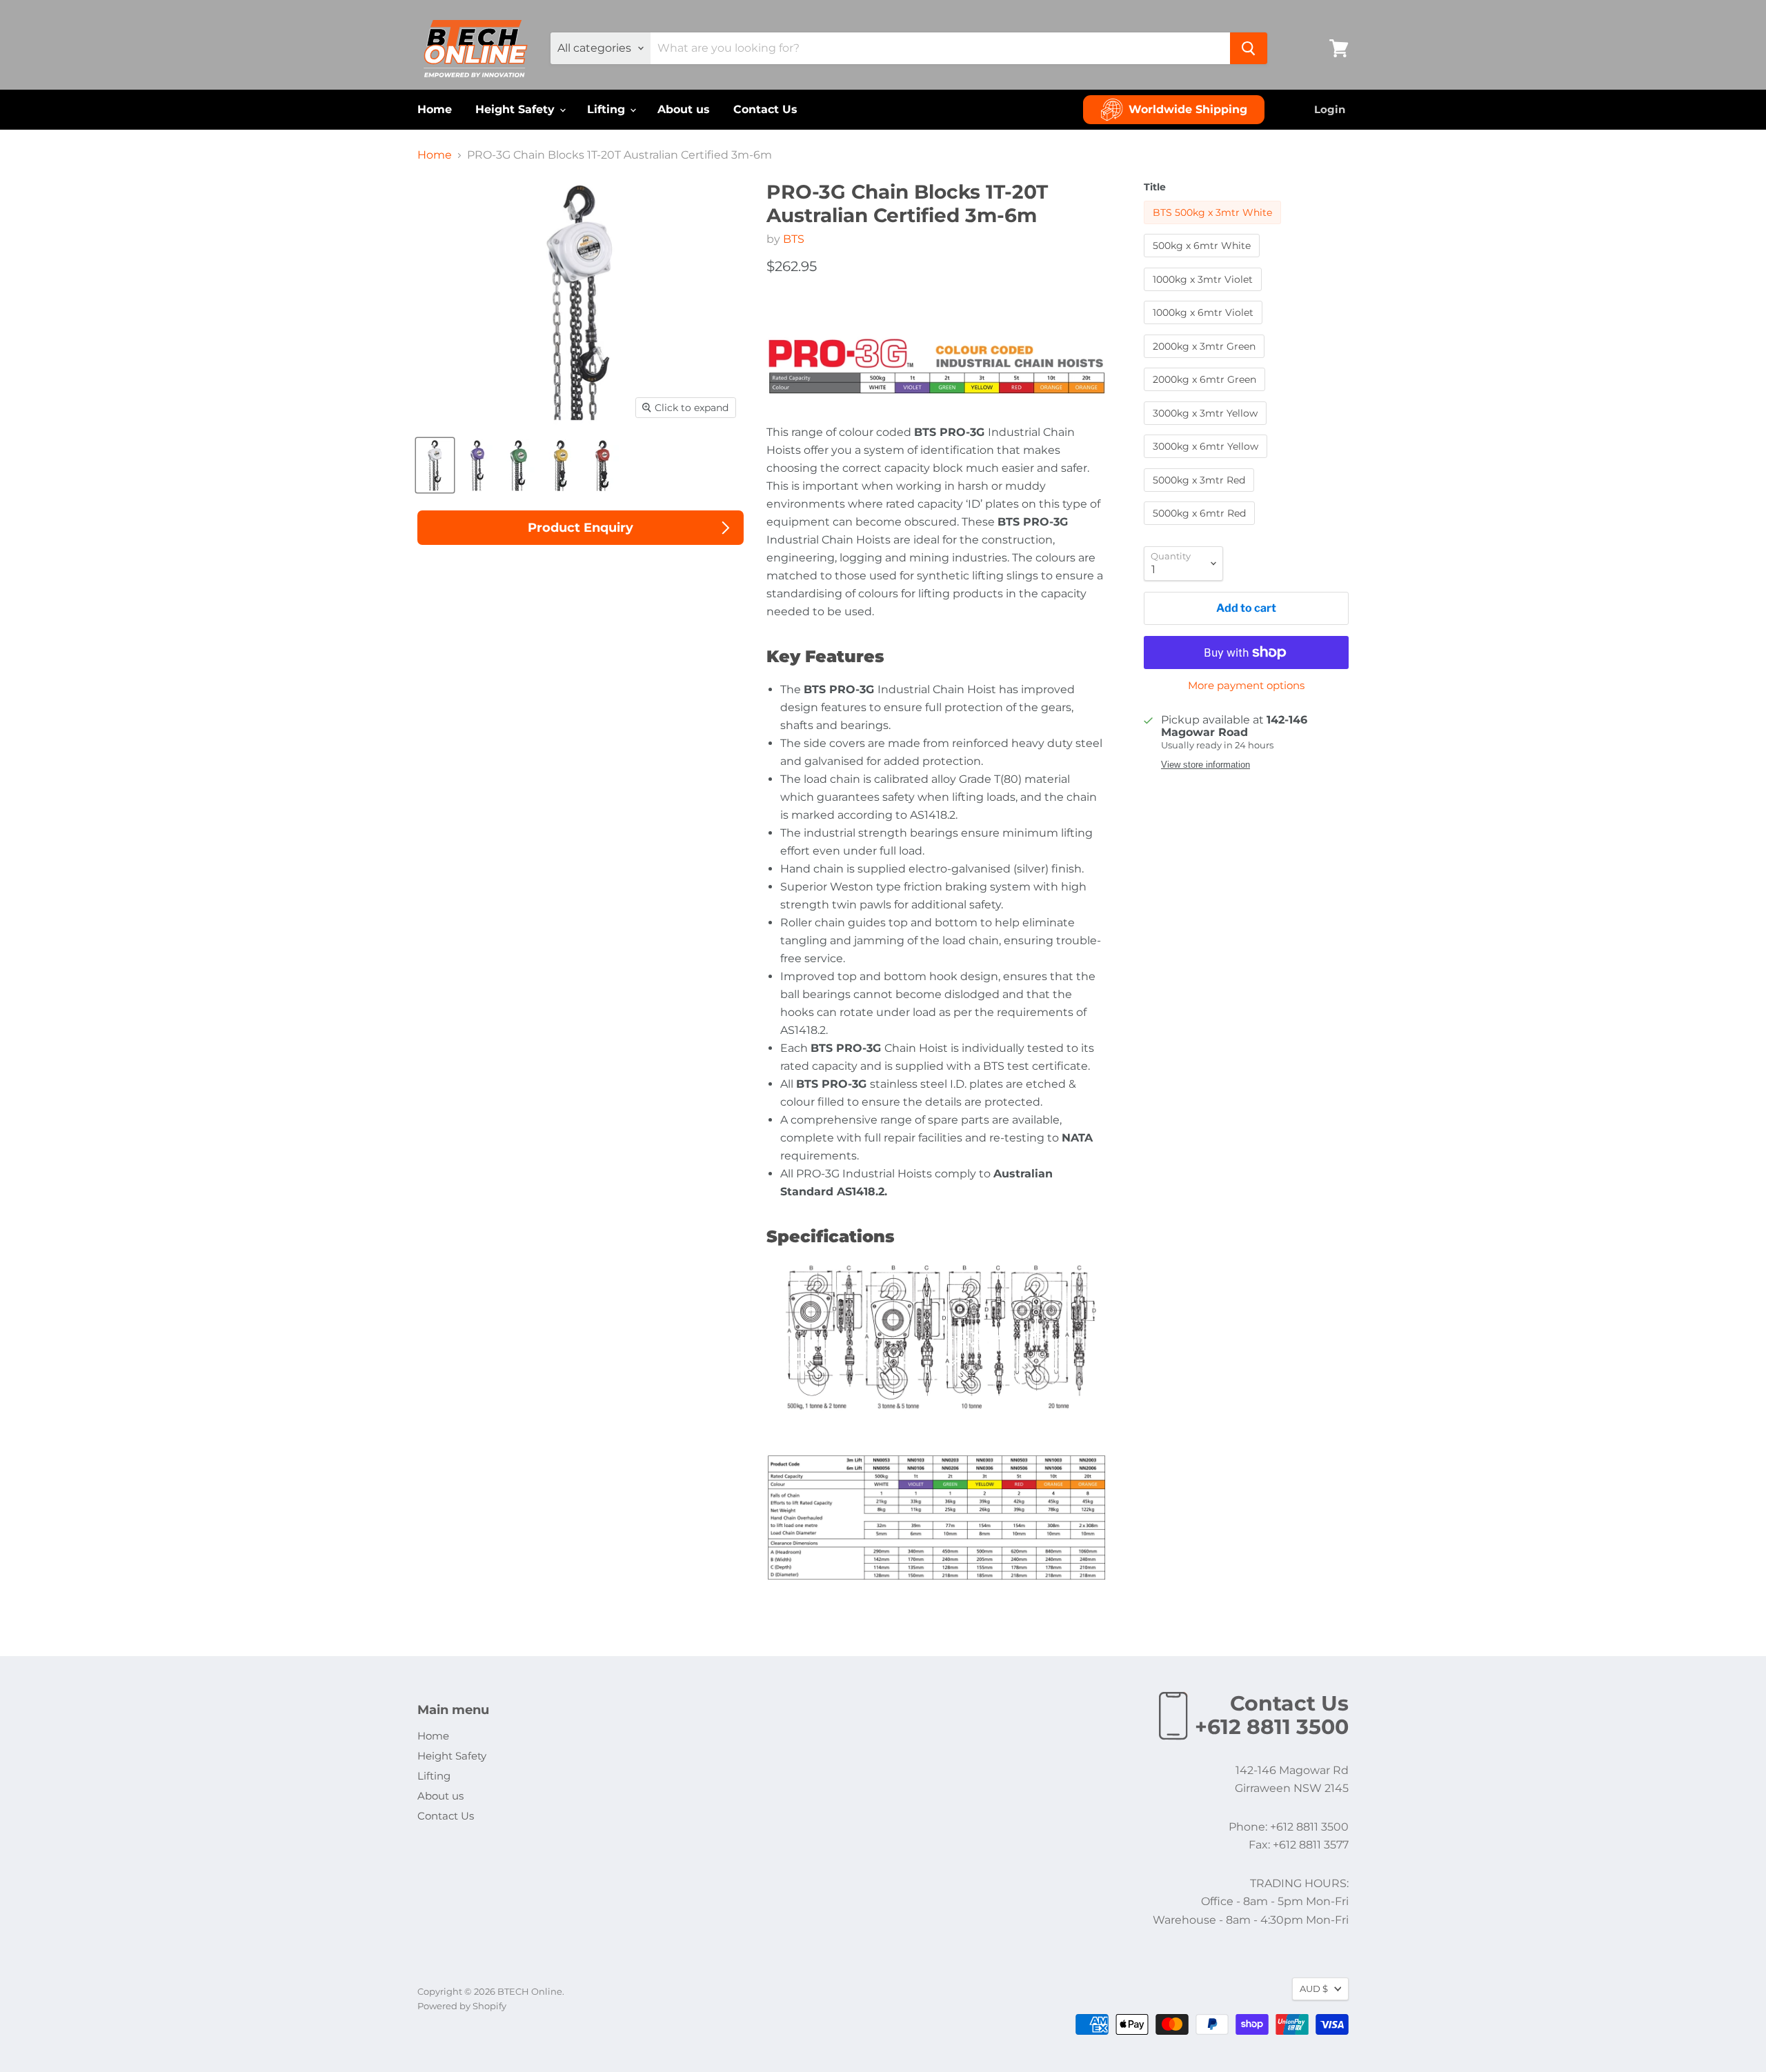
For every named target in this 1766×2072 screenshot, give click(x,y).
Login (1330, 109)
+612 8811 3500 (1272, 1727)
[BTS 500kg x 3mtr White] (1214, 227)
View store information (1206, 765)
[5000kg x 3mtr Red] (1201, 495)
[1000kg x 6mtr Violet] (1205, 327)
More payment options (1246, 685)
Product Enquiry (581, 528)
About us (684, 109)
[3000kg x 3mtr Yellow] (1207, 428)
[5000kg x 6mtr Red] (1201, 528)
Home (435, 109)
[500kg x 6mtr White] (1203, 260)
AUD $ (1314, 1989)
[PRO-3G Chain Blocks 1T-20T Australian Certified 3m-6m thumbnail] (435, 465)
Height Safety (517, 109)
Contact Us (765, 109)
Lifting (608, 109)
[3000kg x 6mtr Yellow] (1207, 461)
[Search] (1249, 48)
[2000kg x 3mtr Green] (1206, 361)
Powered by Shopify (462, 2006)
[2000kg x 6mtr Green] (1206, 394)
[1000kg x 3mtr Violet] (1204, 294)
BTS (794, 239)
